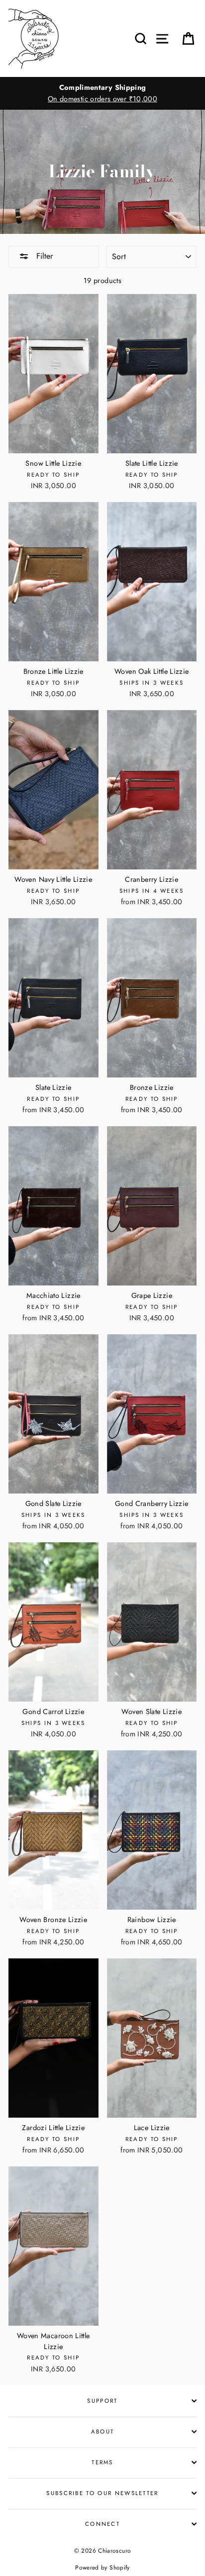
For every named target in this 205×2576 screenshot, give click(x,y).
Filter (43, 256)
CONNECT (102, 2524)
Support (102, 2401)
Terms (102, 2462)
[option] (102, 93)
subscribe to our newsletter (102, 2493)
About (103, 2432)
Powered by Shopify (102, 2567)
